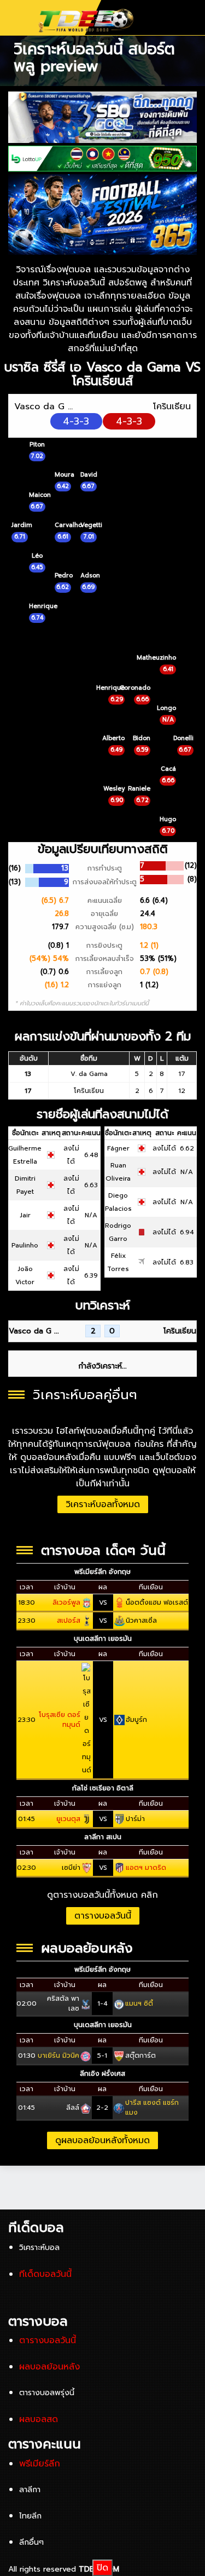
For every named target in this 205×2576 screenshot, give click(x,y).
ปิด (102, 2568)
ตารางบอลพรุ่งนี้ (47, 2393)
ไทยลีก (30, 2516)
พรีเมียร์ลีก (40, 2464)
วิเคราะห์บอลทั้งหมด (103, 1504)
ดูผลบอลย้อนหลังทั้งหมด (102, 2140)
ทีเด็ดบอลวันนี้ (45, 2274)
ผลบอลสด (39, 2419)
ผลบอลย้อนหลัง (49, 2367)
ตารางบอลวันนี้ (103, 1916)
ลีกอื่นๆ (31, 2542)
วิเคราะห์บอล (39, 2248)
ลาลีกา (30, 2490)
